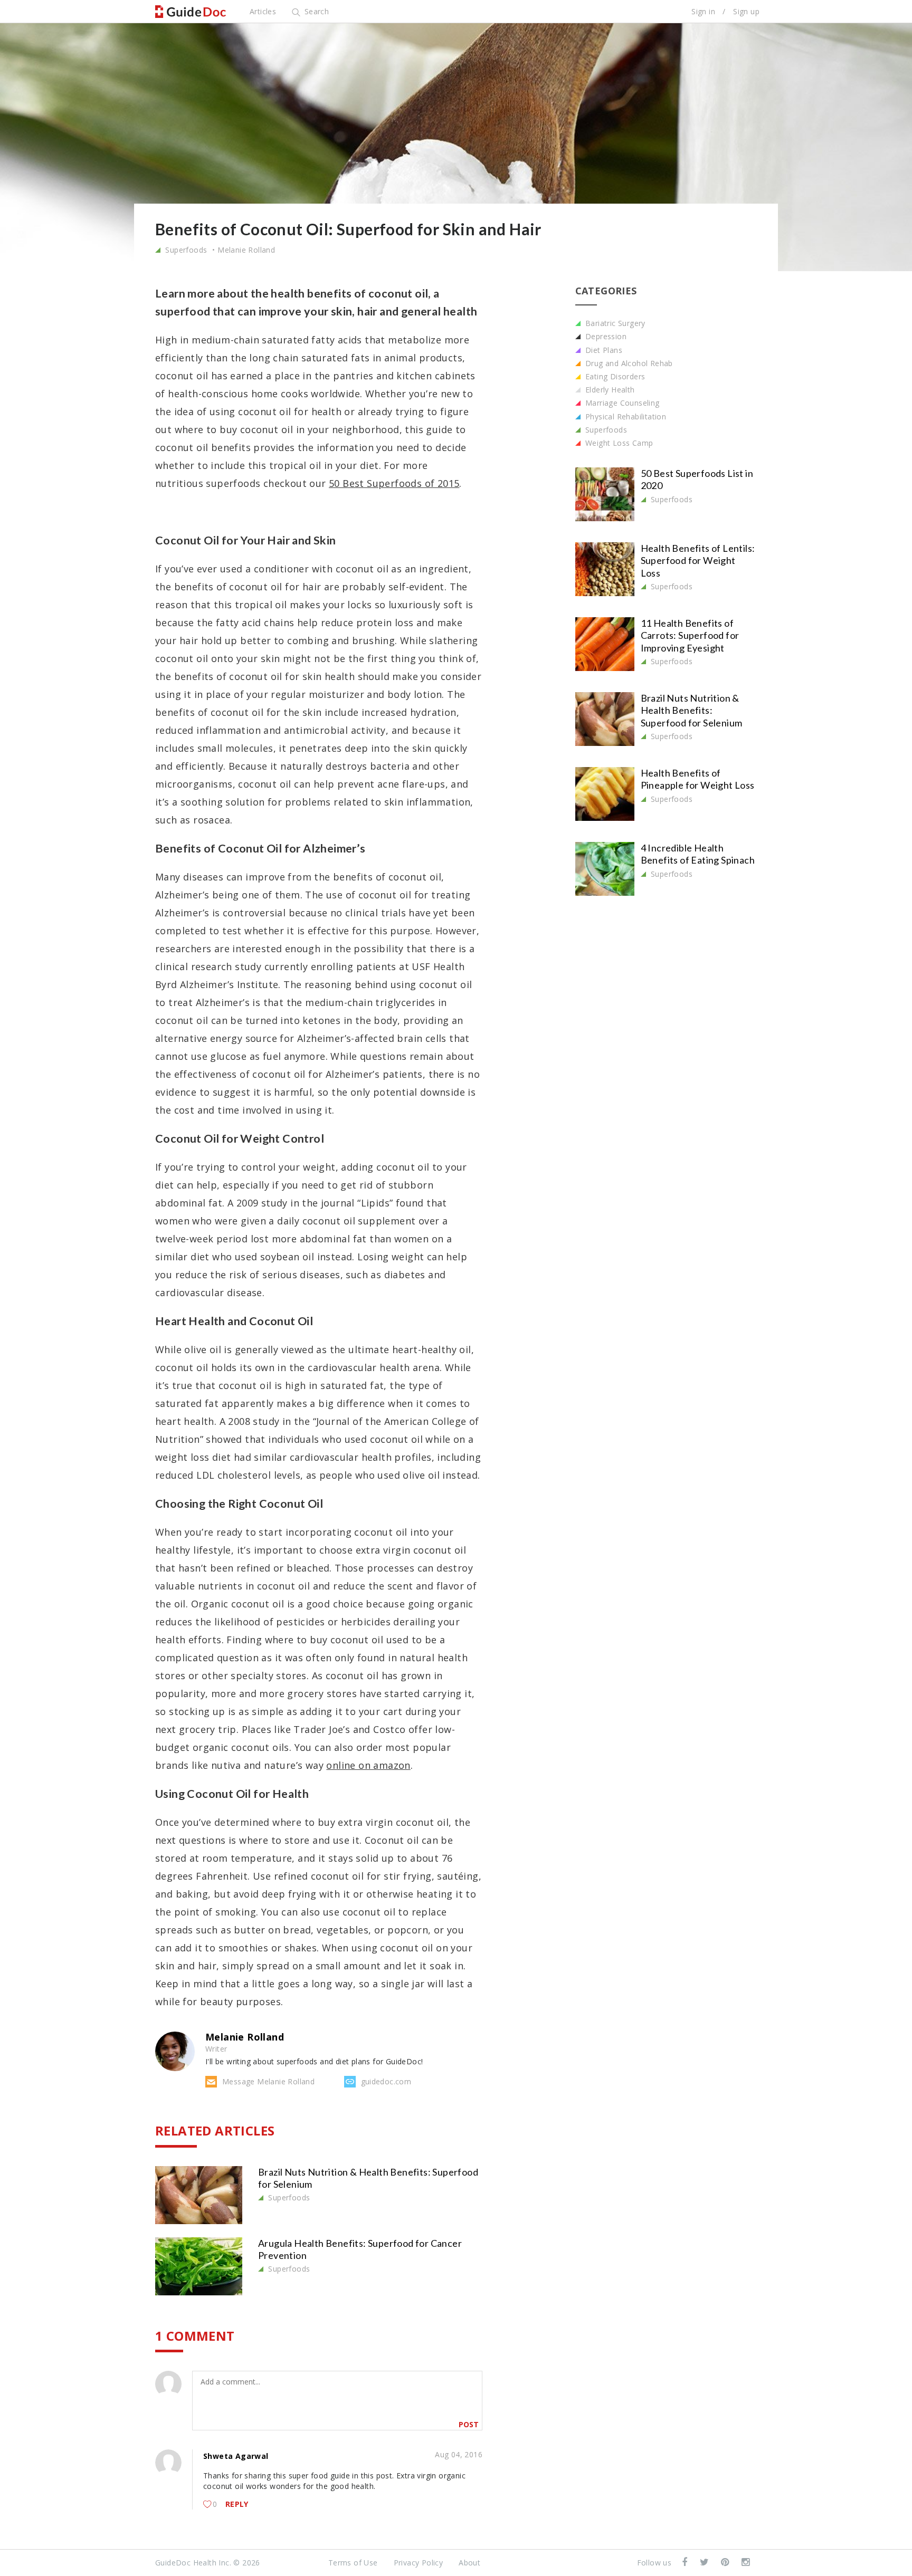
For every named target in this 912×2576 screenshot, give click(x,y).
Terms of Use (353, 2563)
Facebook (686, 2563)
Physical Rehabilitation (625, 416)
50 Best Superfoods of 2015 (394, 483)
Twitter (705, 2563)
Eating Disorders (614, 376)
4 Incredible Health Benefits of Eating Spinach (698, 854)
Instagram (747, 2563)
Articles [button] (263, 11)
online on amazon (368, 1765)
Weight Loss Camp (618, 443)
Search (315, 11)
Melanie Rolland (246, 250)
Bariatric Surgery (614, 323)
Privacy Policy (419, 2563)
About (469, 2563)
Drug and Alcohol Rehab (628, 363)
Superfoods (185, 250)
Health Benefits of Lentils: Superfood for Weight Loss (698, 561)
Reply (237, 2504)
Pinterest (726, 2563)
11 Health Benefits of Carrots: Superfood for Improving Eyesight (690, 635)
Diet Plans (603, 350)
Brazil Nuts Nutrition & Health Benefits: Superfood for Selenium (692, 710)
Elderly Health (609, 390)
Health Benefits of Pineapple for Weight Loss (698, 779)
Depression (605, 336)
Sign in (703, 11)
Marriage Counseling (621, 403)
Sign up (746, 11)
